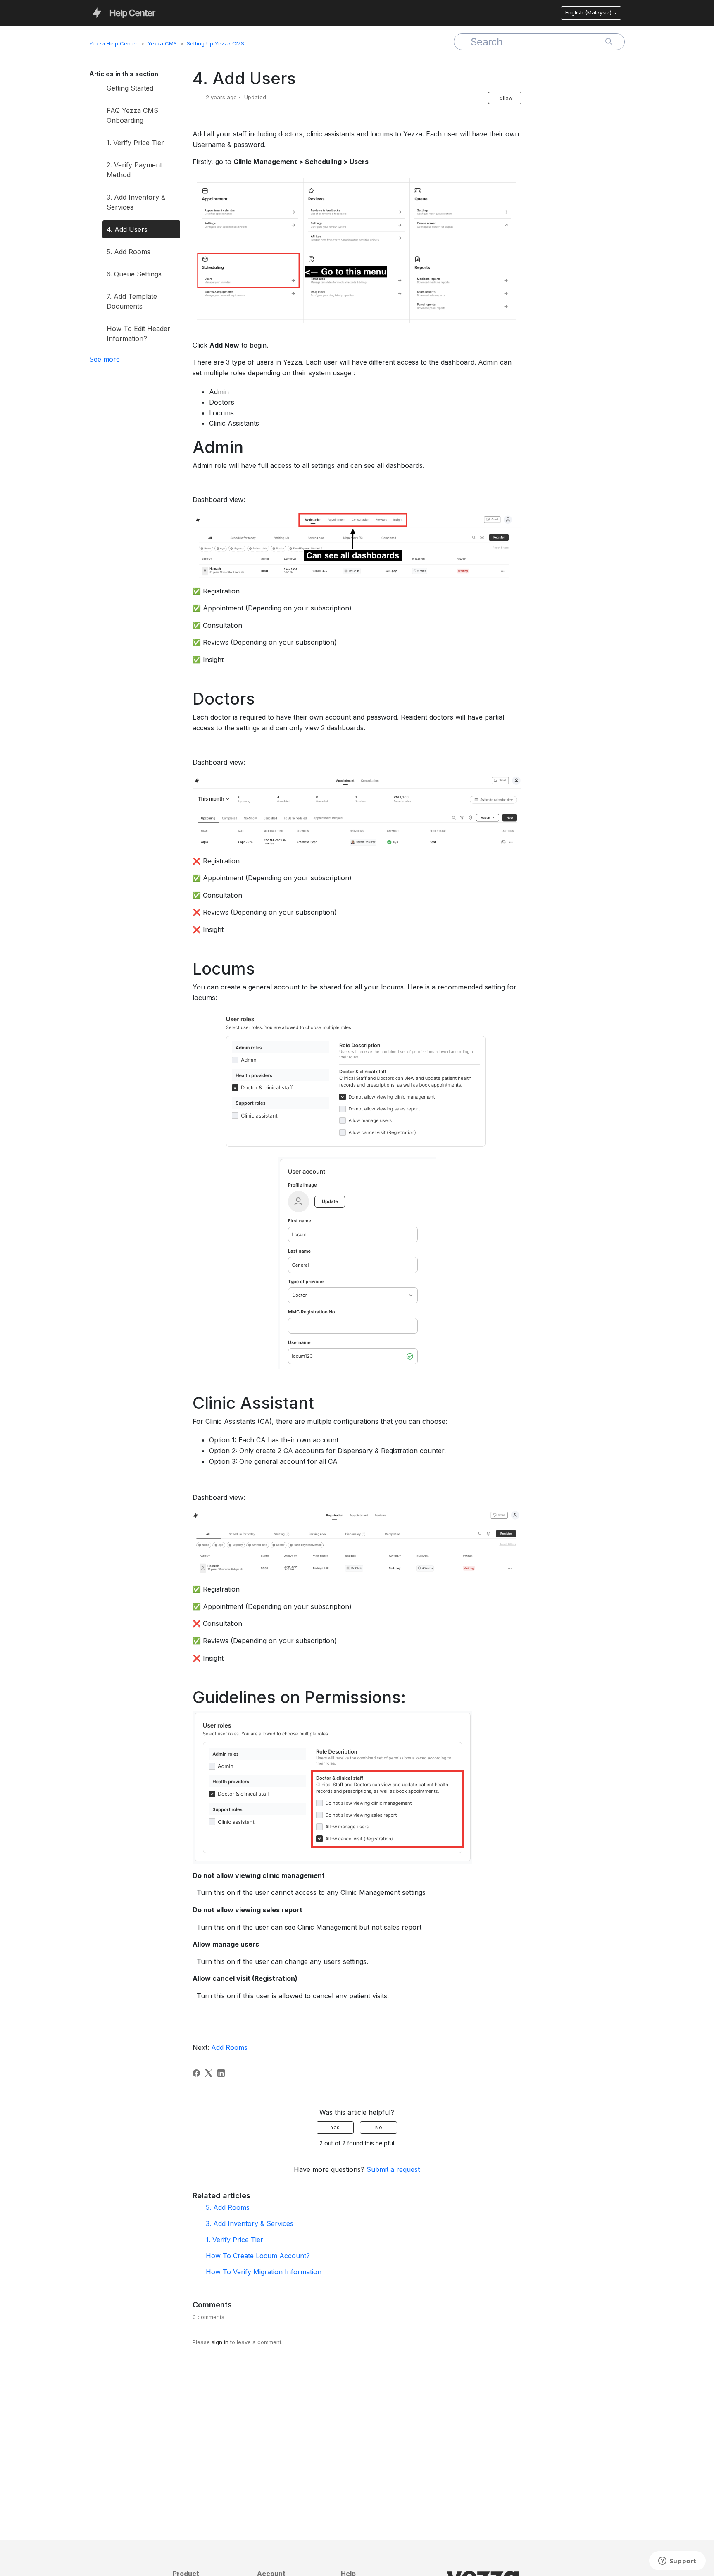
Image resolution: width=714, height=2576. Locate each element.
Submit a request (393, 2169)
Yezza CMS (162, 43)
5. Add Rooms (129, 252)
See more (105, 359)
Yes (335, 2127)
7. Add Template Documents (132, 301)
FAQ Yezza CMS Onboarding (132, 115)
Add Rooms (229, 2047)
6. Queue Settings (134, 274)
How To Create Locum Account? (258, 2256)
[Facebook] (196, 2073)
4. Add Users (127, 229)
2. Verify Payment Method (134, 170)
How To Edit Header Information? (138, 334)
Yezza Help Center (113, 43)
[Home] (124, 12)
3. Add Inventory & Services (136, 202)
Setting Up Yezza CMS (215, 43)
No (379, 2127)
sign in (220, 2342)
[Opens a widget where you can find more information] (677, 2562)
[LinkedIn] (221, 2073)
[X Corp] (209, 2073)
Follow (505, 98)
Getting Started (130, 88)
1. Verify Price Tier (135, 143)
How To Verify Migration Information (264, 2272)
